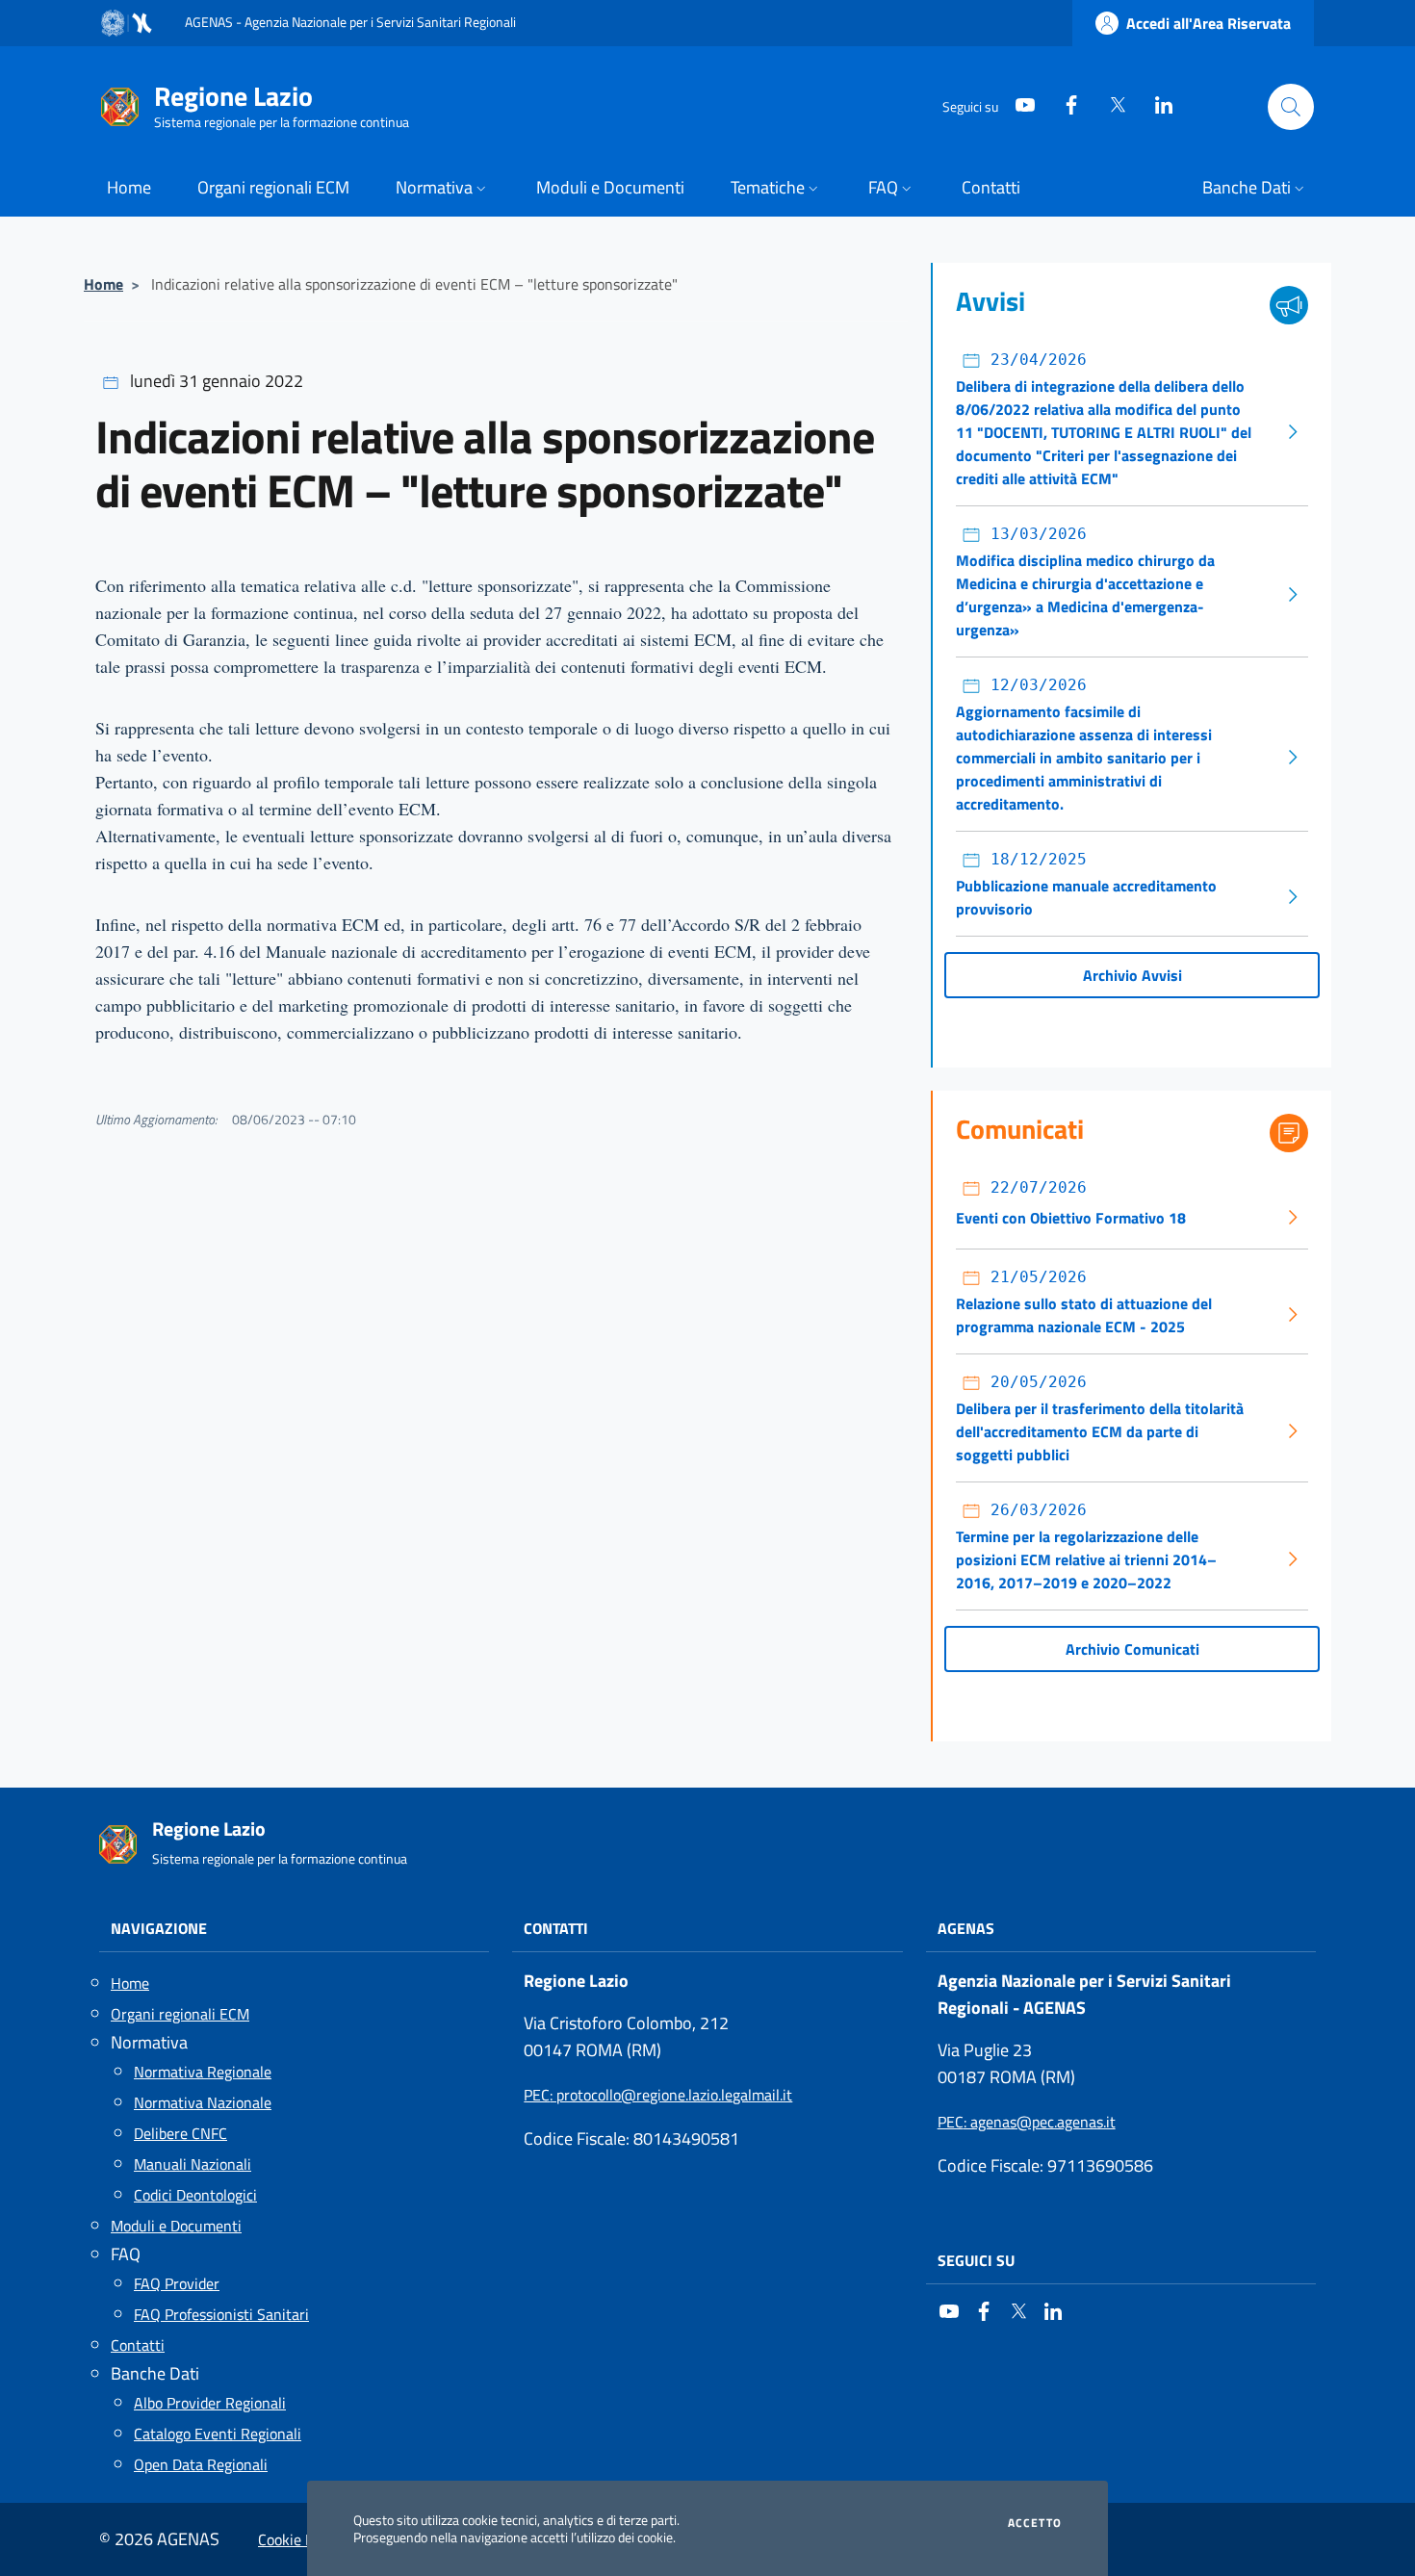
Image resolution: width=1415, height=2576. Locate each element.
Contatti (138, 2345)
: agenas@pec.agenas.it (1027, 2122)
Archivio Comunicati (1132, 1649)
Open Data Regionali (201, 2464)
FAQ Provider (177, 2283)
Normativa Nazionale (203, 2102)
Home (103, 284)
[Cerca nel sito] (1291, 107)
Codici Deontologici (195, 2195)
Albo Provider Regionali (210, 2403)
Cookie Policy (301, 2539)
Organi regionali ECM (180, 2014)
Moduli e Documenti (176, 2226)
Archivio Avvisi (1132, 975)
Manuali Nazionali (193, 2164)
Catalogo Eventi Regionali (218, 2434)
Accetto (1035, 2523)
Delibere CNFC (180, 2133)
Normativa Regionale (203, 2072)
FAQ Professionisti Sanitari (221, 2314)
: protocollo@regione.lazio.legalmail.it (658, 2095)
